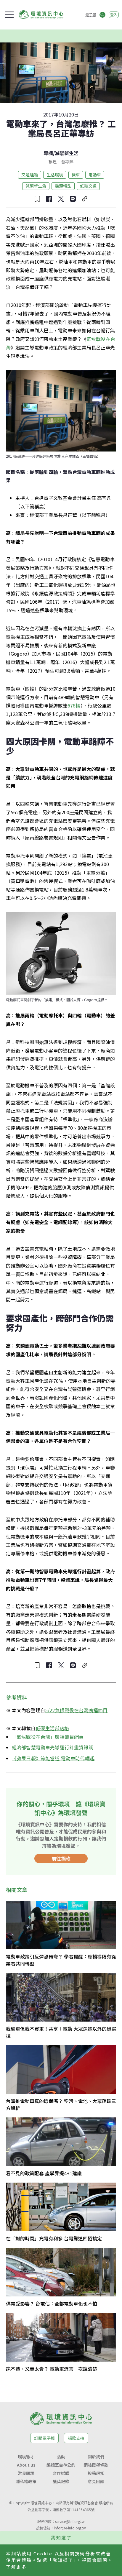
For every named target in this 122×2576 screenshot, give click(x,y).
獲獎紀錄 (61, 2481)
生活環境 (55, 175)
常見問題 (26, 2473)
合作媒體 (61, 2473)
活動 (61, 2457)
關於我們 (96, 2457)
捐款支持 (76, 2438)
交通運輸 (30, 175)
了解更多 (16, 2567)
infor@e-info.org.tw (70, 2528)
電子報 (91, 15)
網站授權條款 (96, 2465)
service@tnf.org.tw (70, 2521)
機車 (76, 175)
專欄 (48, 153)
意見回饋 (96, 2481)
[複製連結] (85, 199)
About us (26, 2465)
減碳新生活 (67, 153)
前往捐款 (61, 1858)
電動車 (95, 175)
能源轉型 (63, 186)
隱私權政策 (26, 2481)
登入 (114, 15)
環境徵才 (26, 2457)
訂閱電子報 (44, 2438)
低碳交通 (88, 186)
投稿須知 (96, 2473)
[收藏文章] (37, 199)
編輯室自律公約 (61, 2465)
